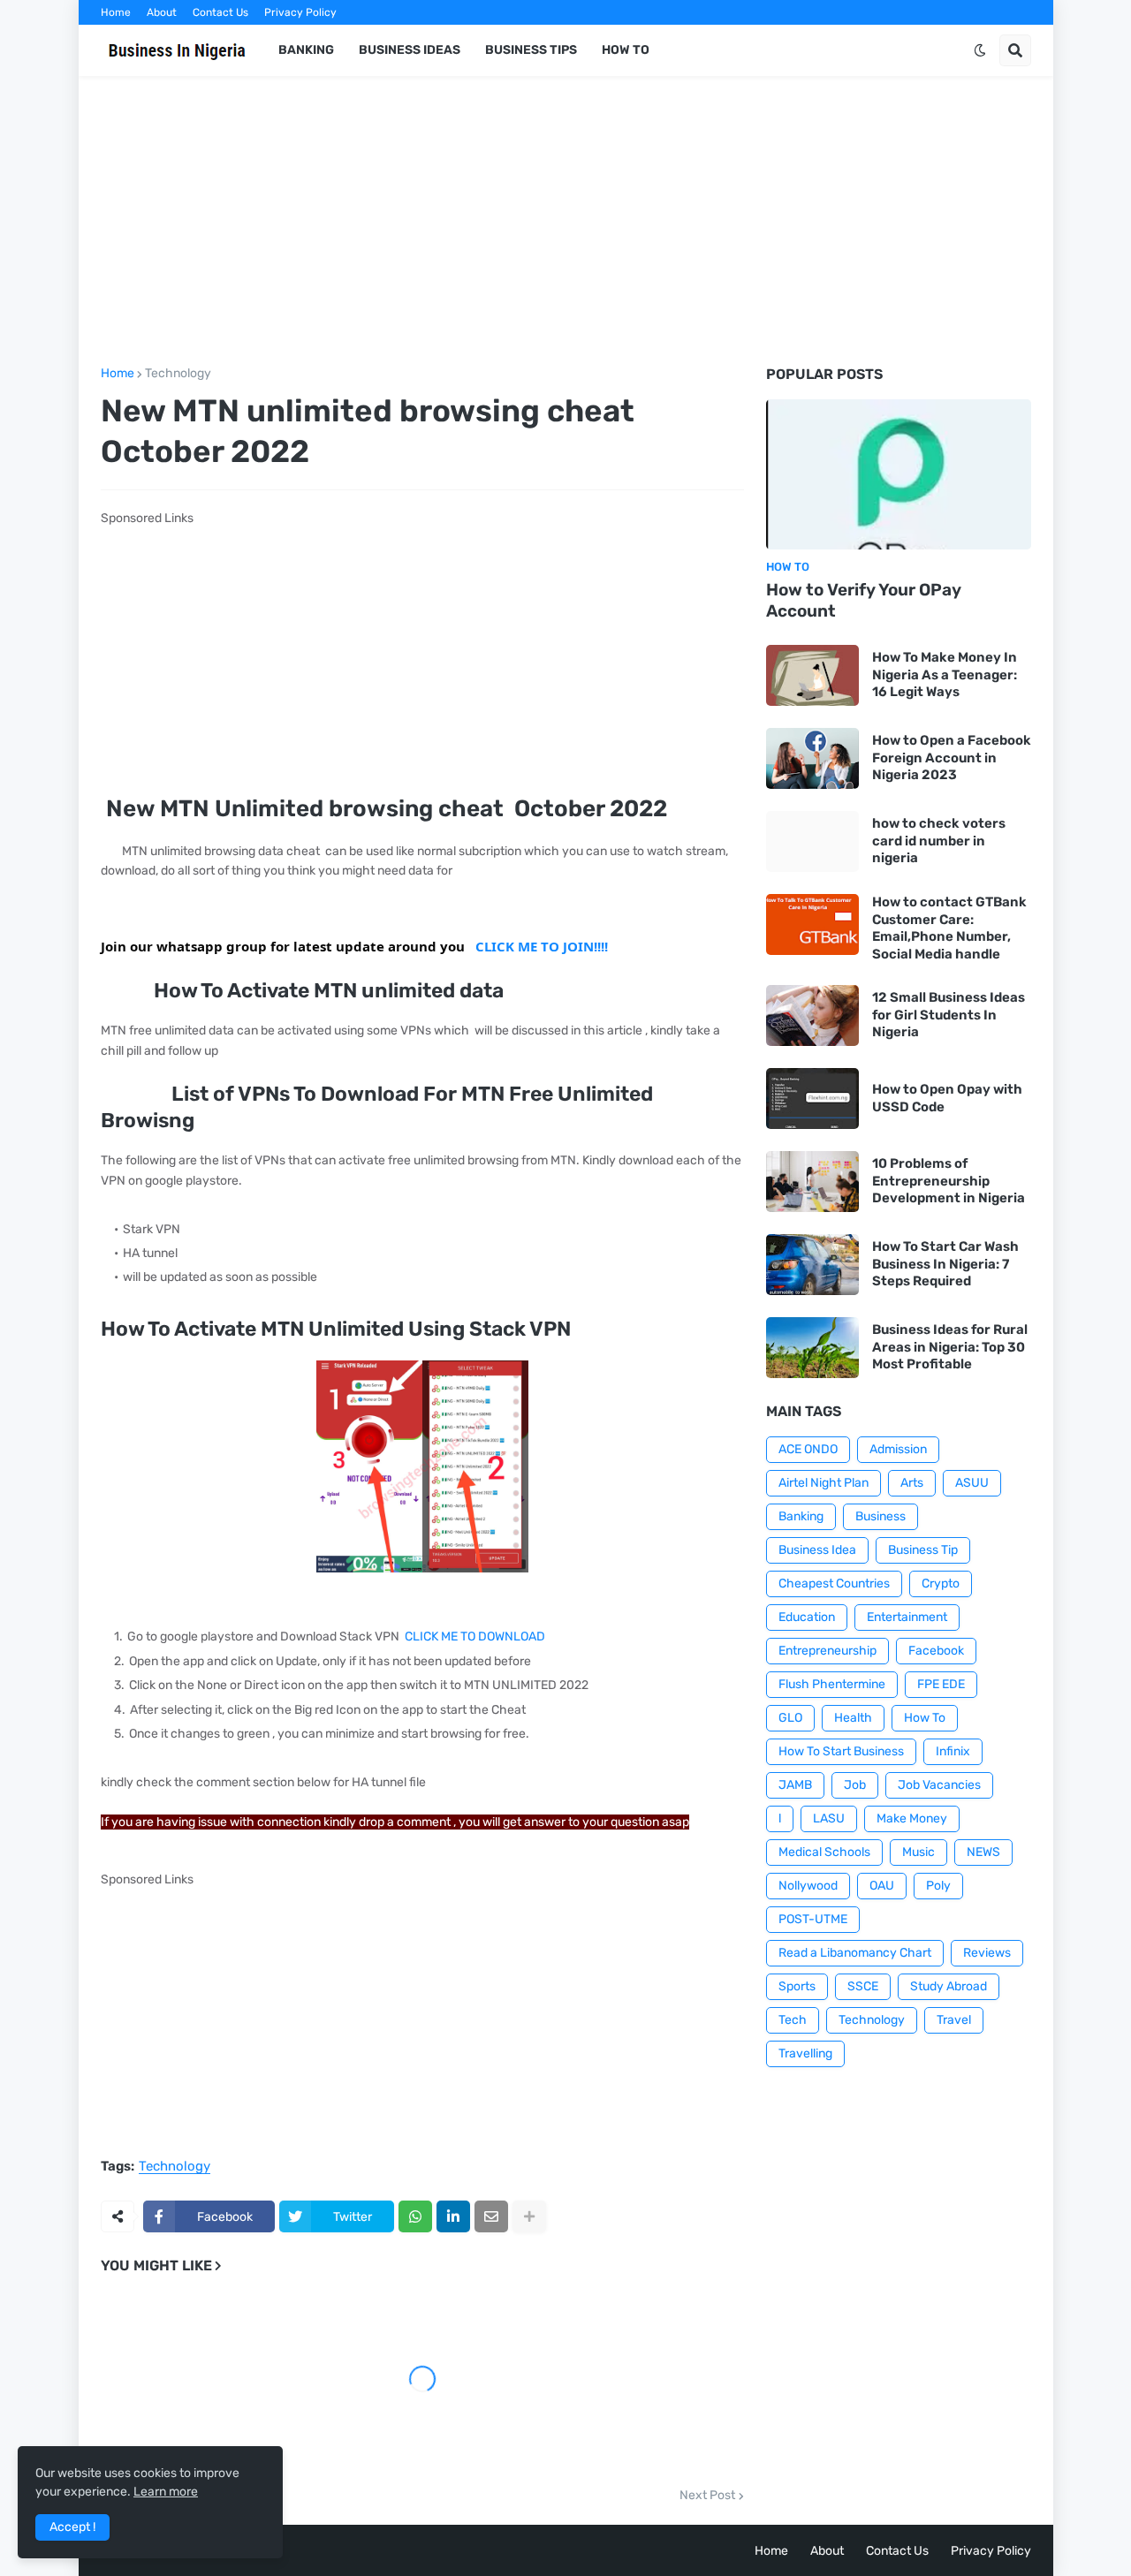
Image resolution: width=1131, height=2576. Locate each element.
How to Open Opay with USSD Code (947, 1098)
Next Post (707, 2496)
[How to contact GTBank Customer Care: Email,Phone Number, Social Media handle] (812, 924)
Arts (912, 1483)
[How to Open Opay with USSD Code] (812, 1099)
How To (925, 1718)
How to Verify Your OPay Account (864, 601)
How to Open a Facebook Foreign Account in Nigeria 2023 (952, 758)
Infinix (953, 1751)
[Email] (491, 2216)
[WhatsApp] (415, 2216)
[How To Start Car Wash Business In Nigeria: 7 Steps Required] (812, 1265)
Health (853, 1718)
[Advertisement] (566, 222)
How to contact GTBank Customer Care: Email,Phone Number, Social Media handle (949, 928)
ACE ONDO (808, 1449)
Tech (793, 2020)
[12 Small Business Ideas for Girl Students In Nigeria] (812, 1015)
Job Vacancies (939, 1785)
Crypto (941, 1583)
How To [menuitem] (626, 50)
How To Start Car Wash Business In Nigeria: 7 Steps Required (945, 1264)
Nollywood (808, 1886)
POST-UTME (813, 1919)
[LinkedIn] (453, 2216)
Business (881, 1516)
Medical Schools (824, 1852)
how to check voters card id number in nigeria (939, 841)
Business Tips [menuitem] (531, 50)
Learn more (166, 2492)
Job (855, 1785)
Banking (801, 1516)
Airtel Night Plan (824, 1483)
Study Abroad (949, 1986)
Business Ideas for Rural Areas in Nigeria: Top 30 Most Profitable (950, 1347)
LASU (829, 1818)
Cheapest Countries (834, 1583)
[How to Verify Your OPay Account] (899, 474)
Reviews (987, 1953)
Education (807, 1617)
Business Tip (923, 1550)
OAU (882, 1886)
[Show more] (529, 2216)
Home (116, 12)
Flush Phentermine (832, 1684)
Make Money (912, 1818)
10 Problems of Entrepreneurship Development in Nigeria (949, 1181)
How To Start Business (841, 1751)
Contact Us (220, 12)
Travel (954, 2020)
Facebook (936, 1651)
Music (918, 1852)
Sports (797, 1986)
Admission (898, 1449)
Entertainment (907, 1617)
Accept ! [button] (72, 2527)
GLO (790, 1718)
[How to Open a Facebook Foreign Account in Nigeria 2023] (812, 758)
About (162, 12)
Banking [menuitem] (306, 50)
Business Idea (817, 1550)
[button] (980, 50)
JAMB (795, 1785)
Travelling (805, 2053)
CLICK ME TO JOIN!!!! (542, 946)
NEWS (983, 1852)
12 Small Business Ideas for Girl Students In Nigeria (949, 1015)
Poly (938, 1886)
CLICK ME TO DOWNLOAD (475, 1637)
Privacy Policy (300, 12)
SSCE (863, 1986)
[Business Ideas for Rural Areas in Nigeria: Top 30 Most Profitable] (812, 1348)
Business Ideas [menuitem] (410, 50)
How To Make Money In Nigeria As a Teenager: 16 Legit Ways (945, 674)
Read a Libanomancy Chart (855, 1953)
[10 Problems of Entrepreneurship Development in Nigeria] (812, 1182)
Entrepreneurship (827, 1651)
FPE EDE (941, 1684)
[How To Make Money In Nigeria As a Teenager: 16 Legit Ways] (812, 675)
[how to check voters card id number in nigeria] (812, 841)
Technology (178, 374)
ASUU (972, 1483)
